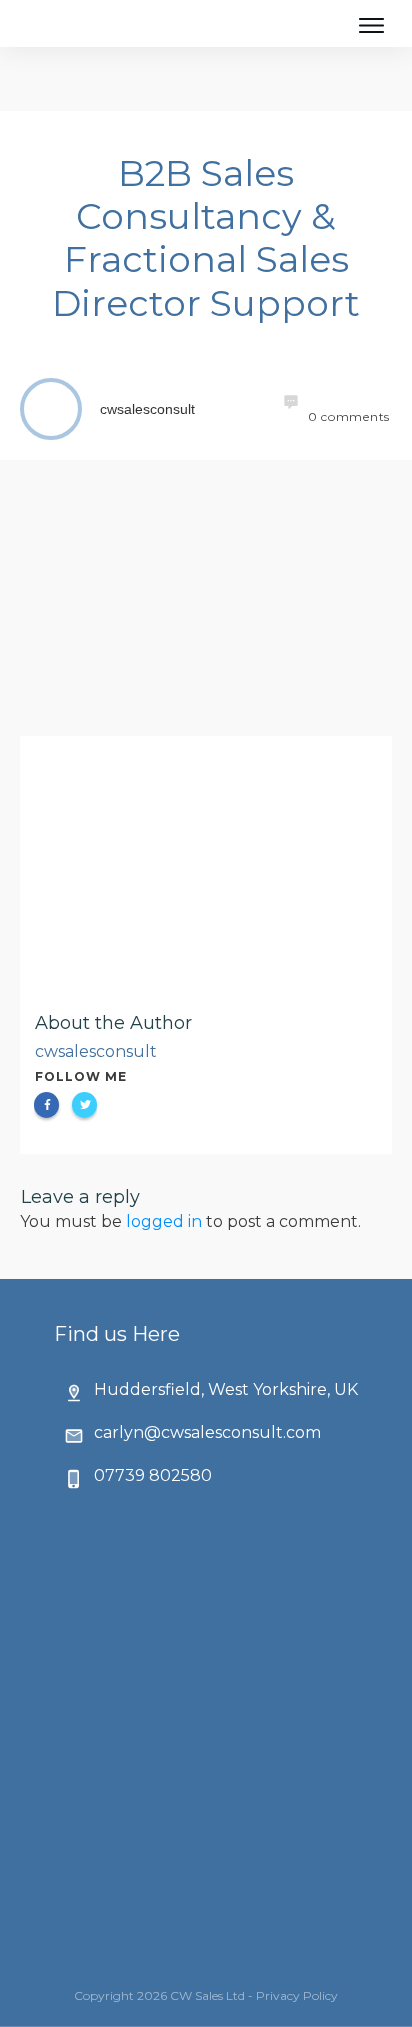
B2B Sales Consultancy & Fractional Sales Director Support (206, 238)
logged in (164, 1221)
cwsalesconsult (96, 1051)
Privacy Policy (297, 1995)
